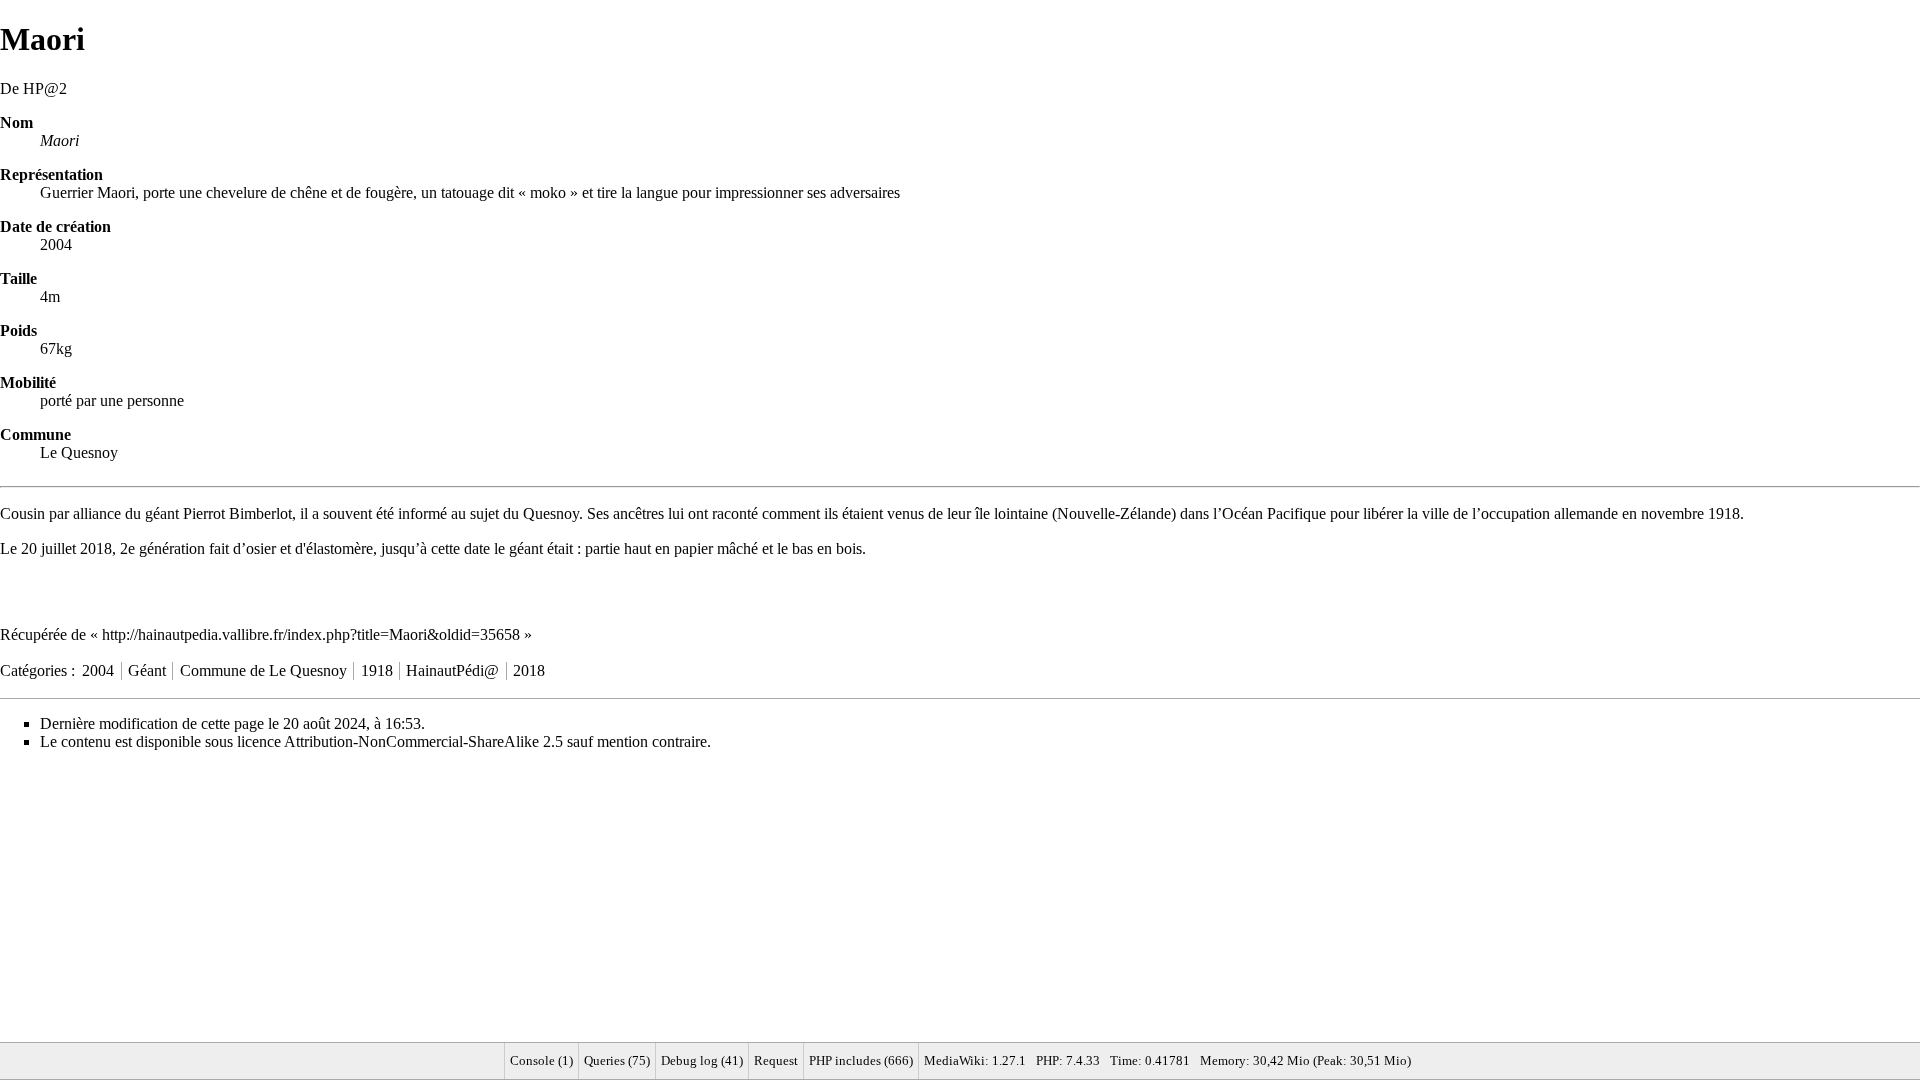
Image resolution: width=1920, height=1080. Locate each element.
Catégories (33, 670)
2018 (96, 548)
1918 (1724, 513)
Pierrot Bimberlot (237, 513)
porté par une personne (112, 400)
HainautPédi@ (452, 670)
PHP (1047, 1060)
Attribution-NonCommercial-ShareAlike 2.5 (423, 741)
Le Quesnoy (79, 452)
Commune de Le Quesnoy (263, 670)
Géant (147, 670)
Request (776, 1060)
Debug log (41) (702, 1060)
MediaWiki (954, 1060)
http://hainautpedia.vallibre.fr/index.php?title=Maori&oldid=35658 (311, 634)
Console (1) (541, 1060)
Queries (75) (617, 1060)
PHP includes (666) (861, 1060)
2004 (98, 670)
